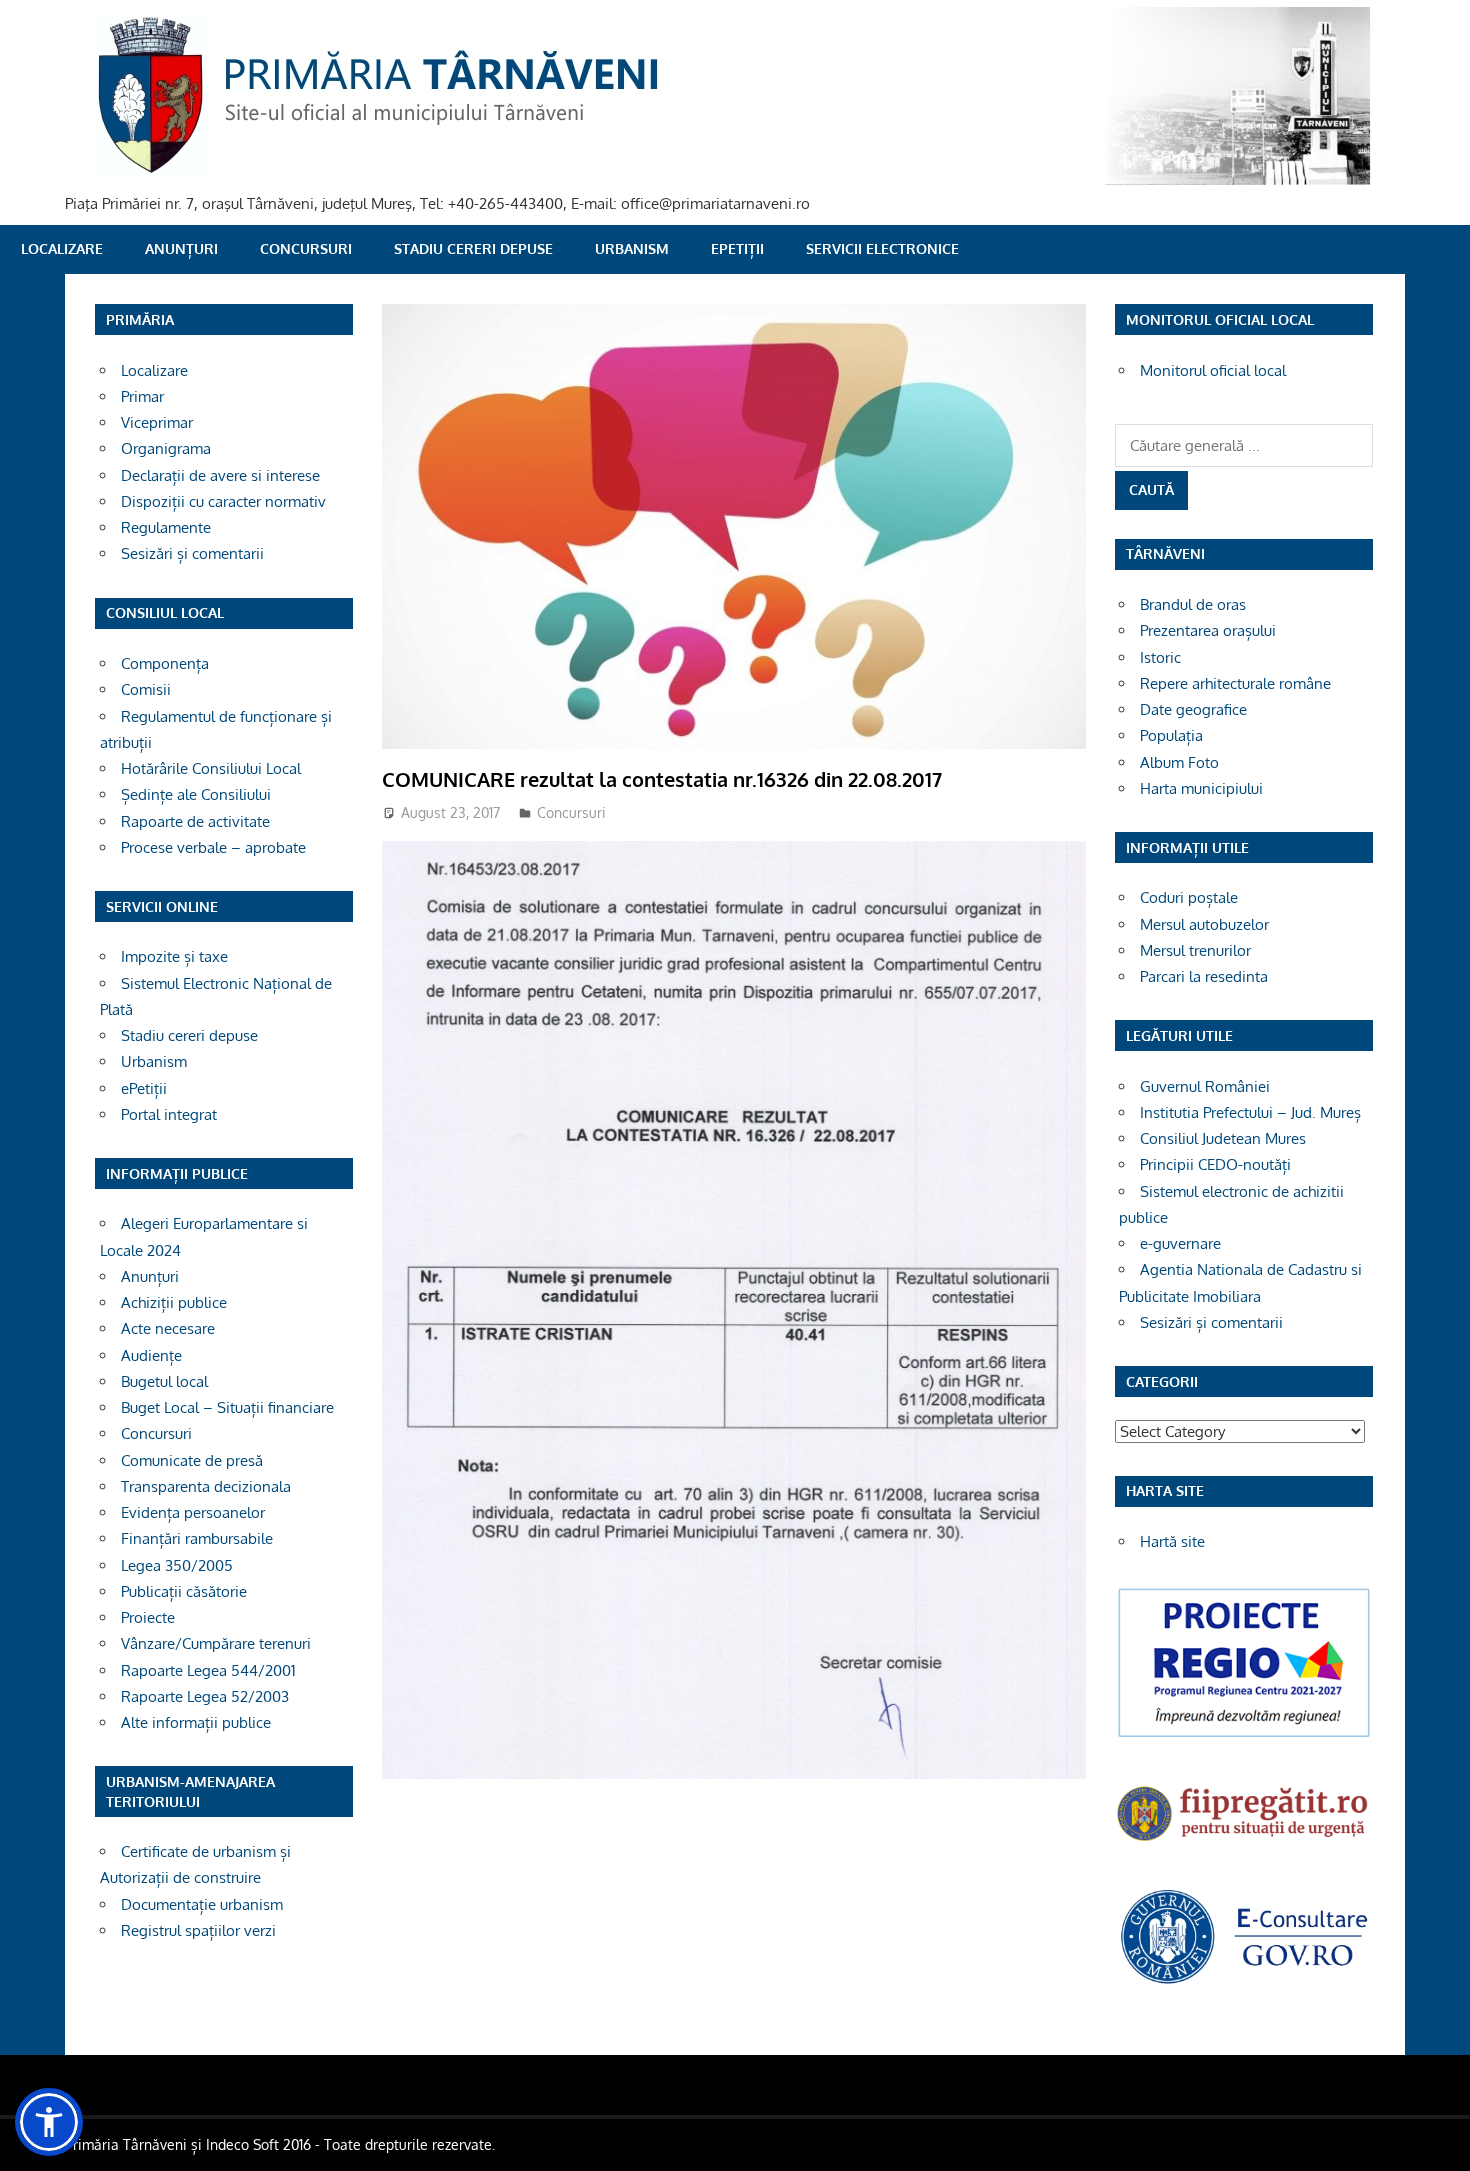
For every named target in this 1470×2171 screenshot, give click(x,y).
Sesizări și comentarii (192, 553)
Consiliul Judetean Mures (1223, 1138)
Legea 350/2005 (177, 1565)
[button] (49, 2122)
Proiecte (148, 1617)
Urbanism (632, 248)
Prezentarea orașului (1208, 630)
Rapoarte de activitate (195, 821)
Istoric (1160, 657)
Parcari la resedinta (1204, 976)
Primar (142, 396)
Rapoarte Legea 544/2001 (208, 1670)
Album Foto (1179, 762)
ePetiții (737, 248)
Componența (165, 663)
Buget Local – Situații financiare (227, 1407)
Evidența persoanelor (193, 1512)
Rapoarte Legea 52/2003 (205, 1696)
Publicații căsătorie (184, 1591)
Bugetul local (164, 1381)
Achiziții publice (174, 1302)
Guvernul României (1205, 1086)
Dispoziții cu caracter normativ (223, 501)
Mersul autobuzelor (1204, 924)
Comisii (146, 689)
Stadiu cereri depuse (473, 248)
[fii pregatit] (1244, 1843)
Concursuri (306, 248)
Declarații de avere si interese (220, 475)
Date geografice (1193, 709)
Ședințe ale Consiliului (196, 794)
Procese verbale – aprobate (213, 847)
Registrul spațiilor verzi (198, 1930)
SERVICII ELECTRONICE (882, 248)
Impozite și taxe (174, 956)
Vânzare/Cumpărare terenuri (216, 1643)
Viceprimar (157, 422)
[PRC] (1244, 1735)
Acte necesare (168, 1328)
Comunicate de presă (192, 1460)
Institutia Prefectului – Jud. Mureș (1250, 1112)
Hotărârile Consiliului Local (211, 768)
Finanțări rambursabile (197, 1538)
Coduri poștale (1189, 897)
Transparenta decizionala (206, 1486)
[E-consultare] (1244, 1981)
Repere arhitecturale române (1235, 683)
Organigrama (166, 448)
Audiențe (151, 1355)
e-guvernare (1180, 1243)
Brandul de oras (1193, 604)
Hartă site (1172, 1541)
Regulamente (166, 527)
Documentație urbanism (202, 1904)
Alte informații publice (196, 1722)
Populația (1171, 735)
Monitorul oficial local (1213, 370)
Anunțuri (181, 248)
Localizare (62, 248)
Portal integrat (169, 1114)
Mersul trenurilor (1195, 950)
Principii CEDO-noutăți (1215, 1164)
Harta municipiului (1201, 788)
